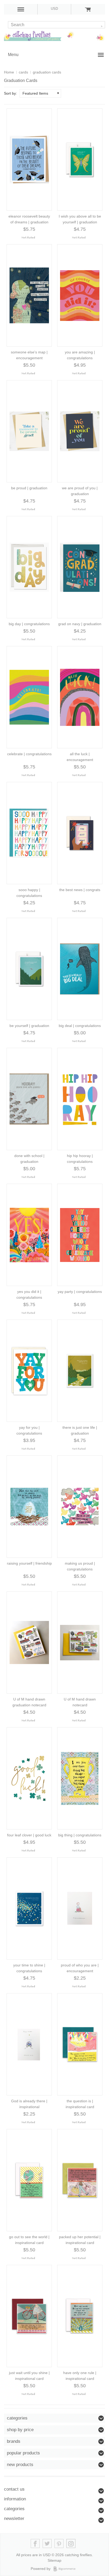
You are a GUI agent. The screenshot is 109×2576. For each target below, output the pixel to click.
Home (9, 72)
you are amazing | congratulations (80, 355)
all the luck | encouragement (80, 757)
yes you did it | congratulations (29, 1294)
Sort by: (10, 93)
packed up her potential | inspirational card (80, 2240)
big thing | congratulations (80, 1835)
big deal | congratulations (80, 1026)
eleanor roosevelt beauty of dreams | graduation (29, 219)
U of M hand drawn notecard (80, 1702)
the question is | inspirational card (80, 2104)
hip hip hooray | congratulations (80, 1159)
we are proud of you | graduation (80, 491)
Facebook (35, 2544)
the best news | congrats (80, 890)
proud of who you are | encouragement (80, 1968)
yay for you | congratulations (29, 1430)
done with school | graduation (29, 1159)
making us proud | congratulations (80, 1566)
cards (23, 72)
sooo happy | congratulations (29, 893)
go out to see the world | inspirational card (29, 2240)
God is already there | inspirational (29, 2104)
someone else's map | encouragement (29, 355)
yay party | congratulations (80, 1292)
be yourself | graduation (29, 1026)
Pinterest (59, 2544)
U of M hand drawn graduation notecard (29, 1702)
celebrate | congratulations (29, 754)
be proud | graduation (29, 488)
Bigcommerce (66, 2569)
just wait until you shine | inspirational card (29, 2376)
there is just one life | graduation (80, 1430)
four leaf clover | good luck (29, 1835)
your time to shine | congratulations (29, 1968)
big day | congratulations (29, 624)
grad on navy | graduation (80, 624)
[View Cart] (88, 9)
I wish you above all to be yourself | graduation (80, 219)
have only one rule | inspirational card (80, 2376)
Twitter (47, 2544)
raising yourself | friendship (29, 1563)
